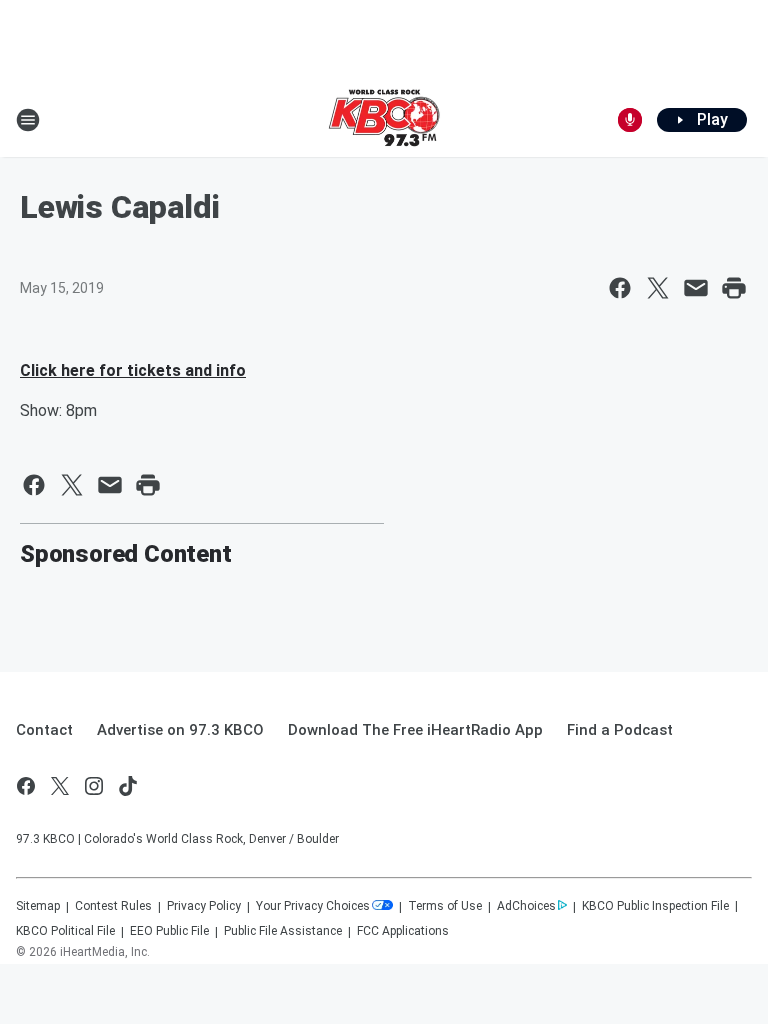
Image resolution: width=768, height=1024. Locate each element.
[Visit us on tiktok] (128, 786)
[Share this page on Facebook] (620, 288)
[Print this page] (734, 288)
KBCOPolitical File (65, 931)
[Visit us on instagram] (94, 786)
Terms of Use (445, 906)
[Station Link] (384, 120)
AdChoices (526, 906)
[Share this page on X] (658, 288)
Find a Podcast (620, 730)
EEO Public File (169, 931)
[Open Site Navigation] (28, 120)
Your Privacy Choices (313, 906)
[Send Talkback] (630, 120)
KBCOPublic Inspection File (655, 906)
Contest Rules (113, 906)
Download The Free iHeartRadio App (415, 730)
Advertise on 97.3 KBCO (180, 730)
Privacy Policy (204, 906)
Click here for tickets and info (133, 370)
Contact (44, 730)
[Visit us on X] (60, 786)
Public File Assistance (283, 931)
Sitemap (38, 906)
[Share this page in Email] (696, 288)
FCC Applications (403, 931)
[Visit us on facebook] (26, 786)
